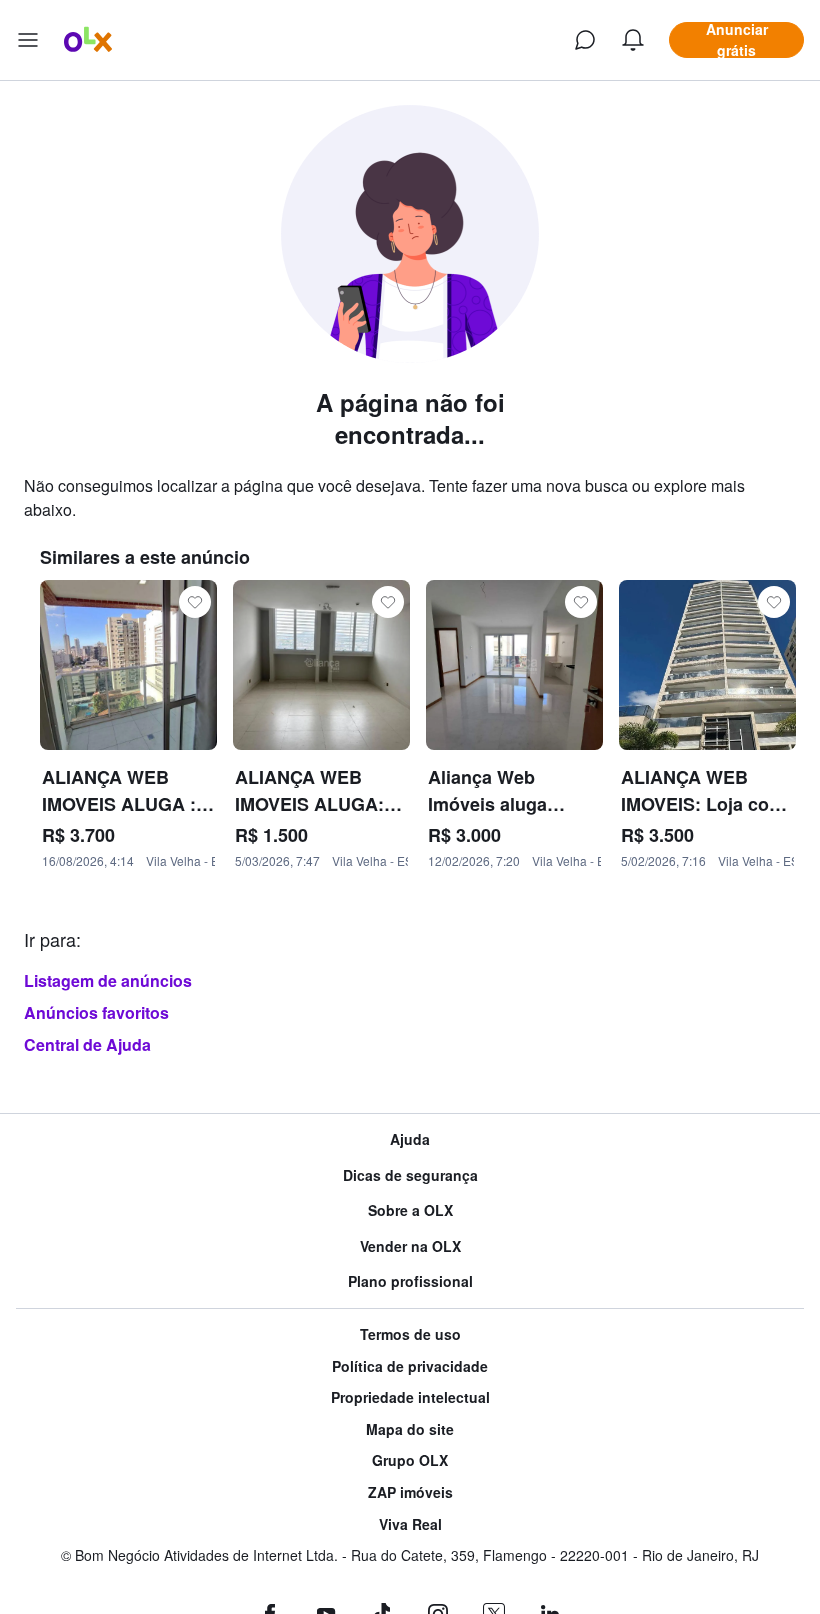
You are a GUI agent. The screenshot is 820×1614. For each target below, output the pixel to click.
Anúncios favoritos (96, 1012)
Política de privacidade (410, 1366)
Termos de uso (410, 1334)
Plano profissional (410, 1281)
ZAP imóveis (410, 1492)
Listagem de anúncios (108, 980)
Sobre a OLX (410, 1210)
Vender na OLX (410, 1246)
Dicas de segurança (410, 1175)
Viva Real (410, 1524)
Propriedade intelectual (410, 1397)
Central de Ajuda (87, 1044)
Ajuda (410, 1139)
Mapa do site (410, 1429)
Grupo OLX (410, 1460)
